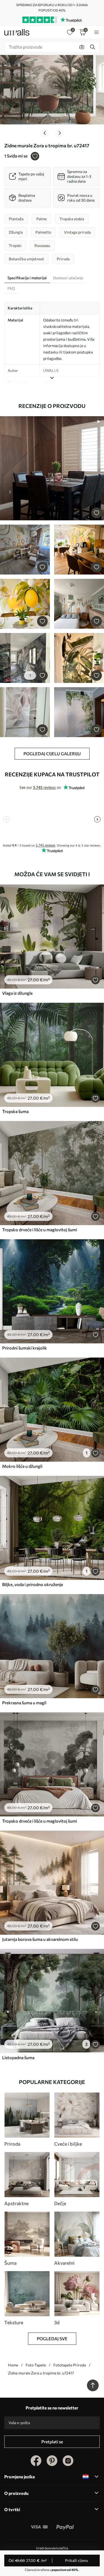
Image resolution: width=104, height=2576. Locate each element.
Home (13, 2365)
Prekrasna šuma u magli (24, 1703)
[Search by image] (82, 47)
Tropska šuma (15, 1111)
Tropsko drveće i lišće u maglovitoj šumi (40, 1230)
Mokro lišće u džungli (22, 1466)
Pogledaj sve (52, 2339)
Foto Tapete (36, 2365)
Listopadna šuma (18, 2057)
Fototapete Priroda (70, 2365)
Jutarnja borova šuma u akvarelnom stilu (40, 1939)
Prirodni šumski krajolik (25, 1348)
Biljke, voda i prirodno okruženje (33, 1584)
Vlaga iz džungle (17, 993)
